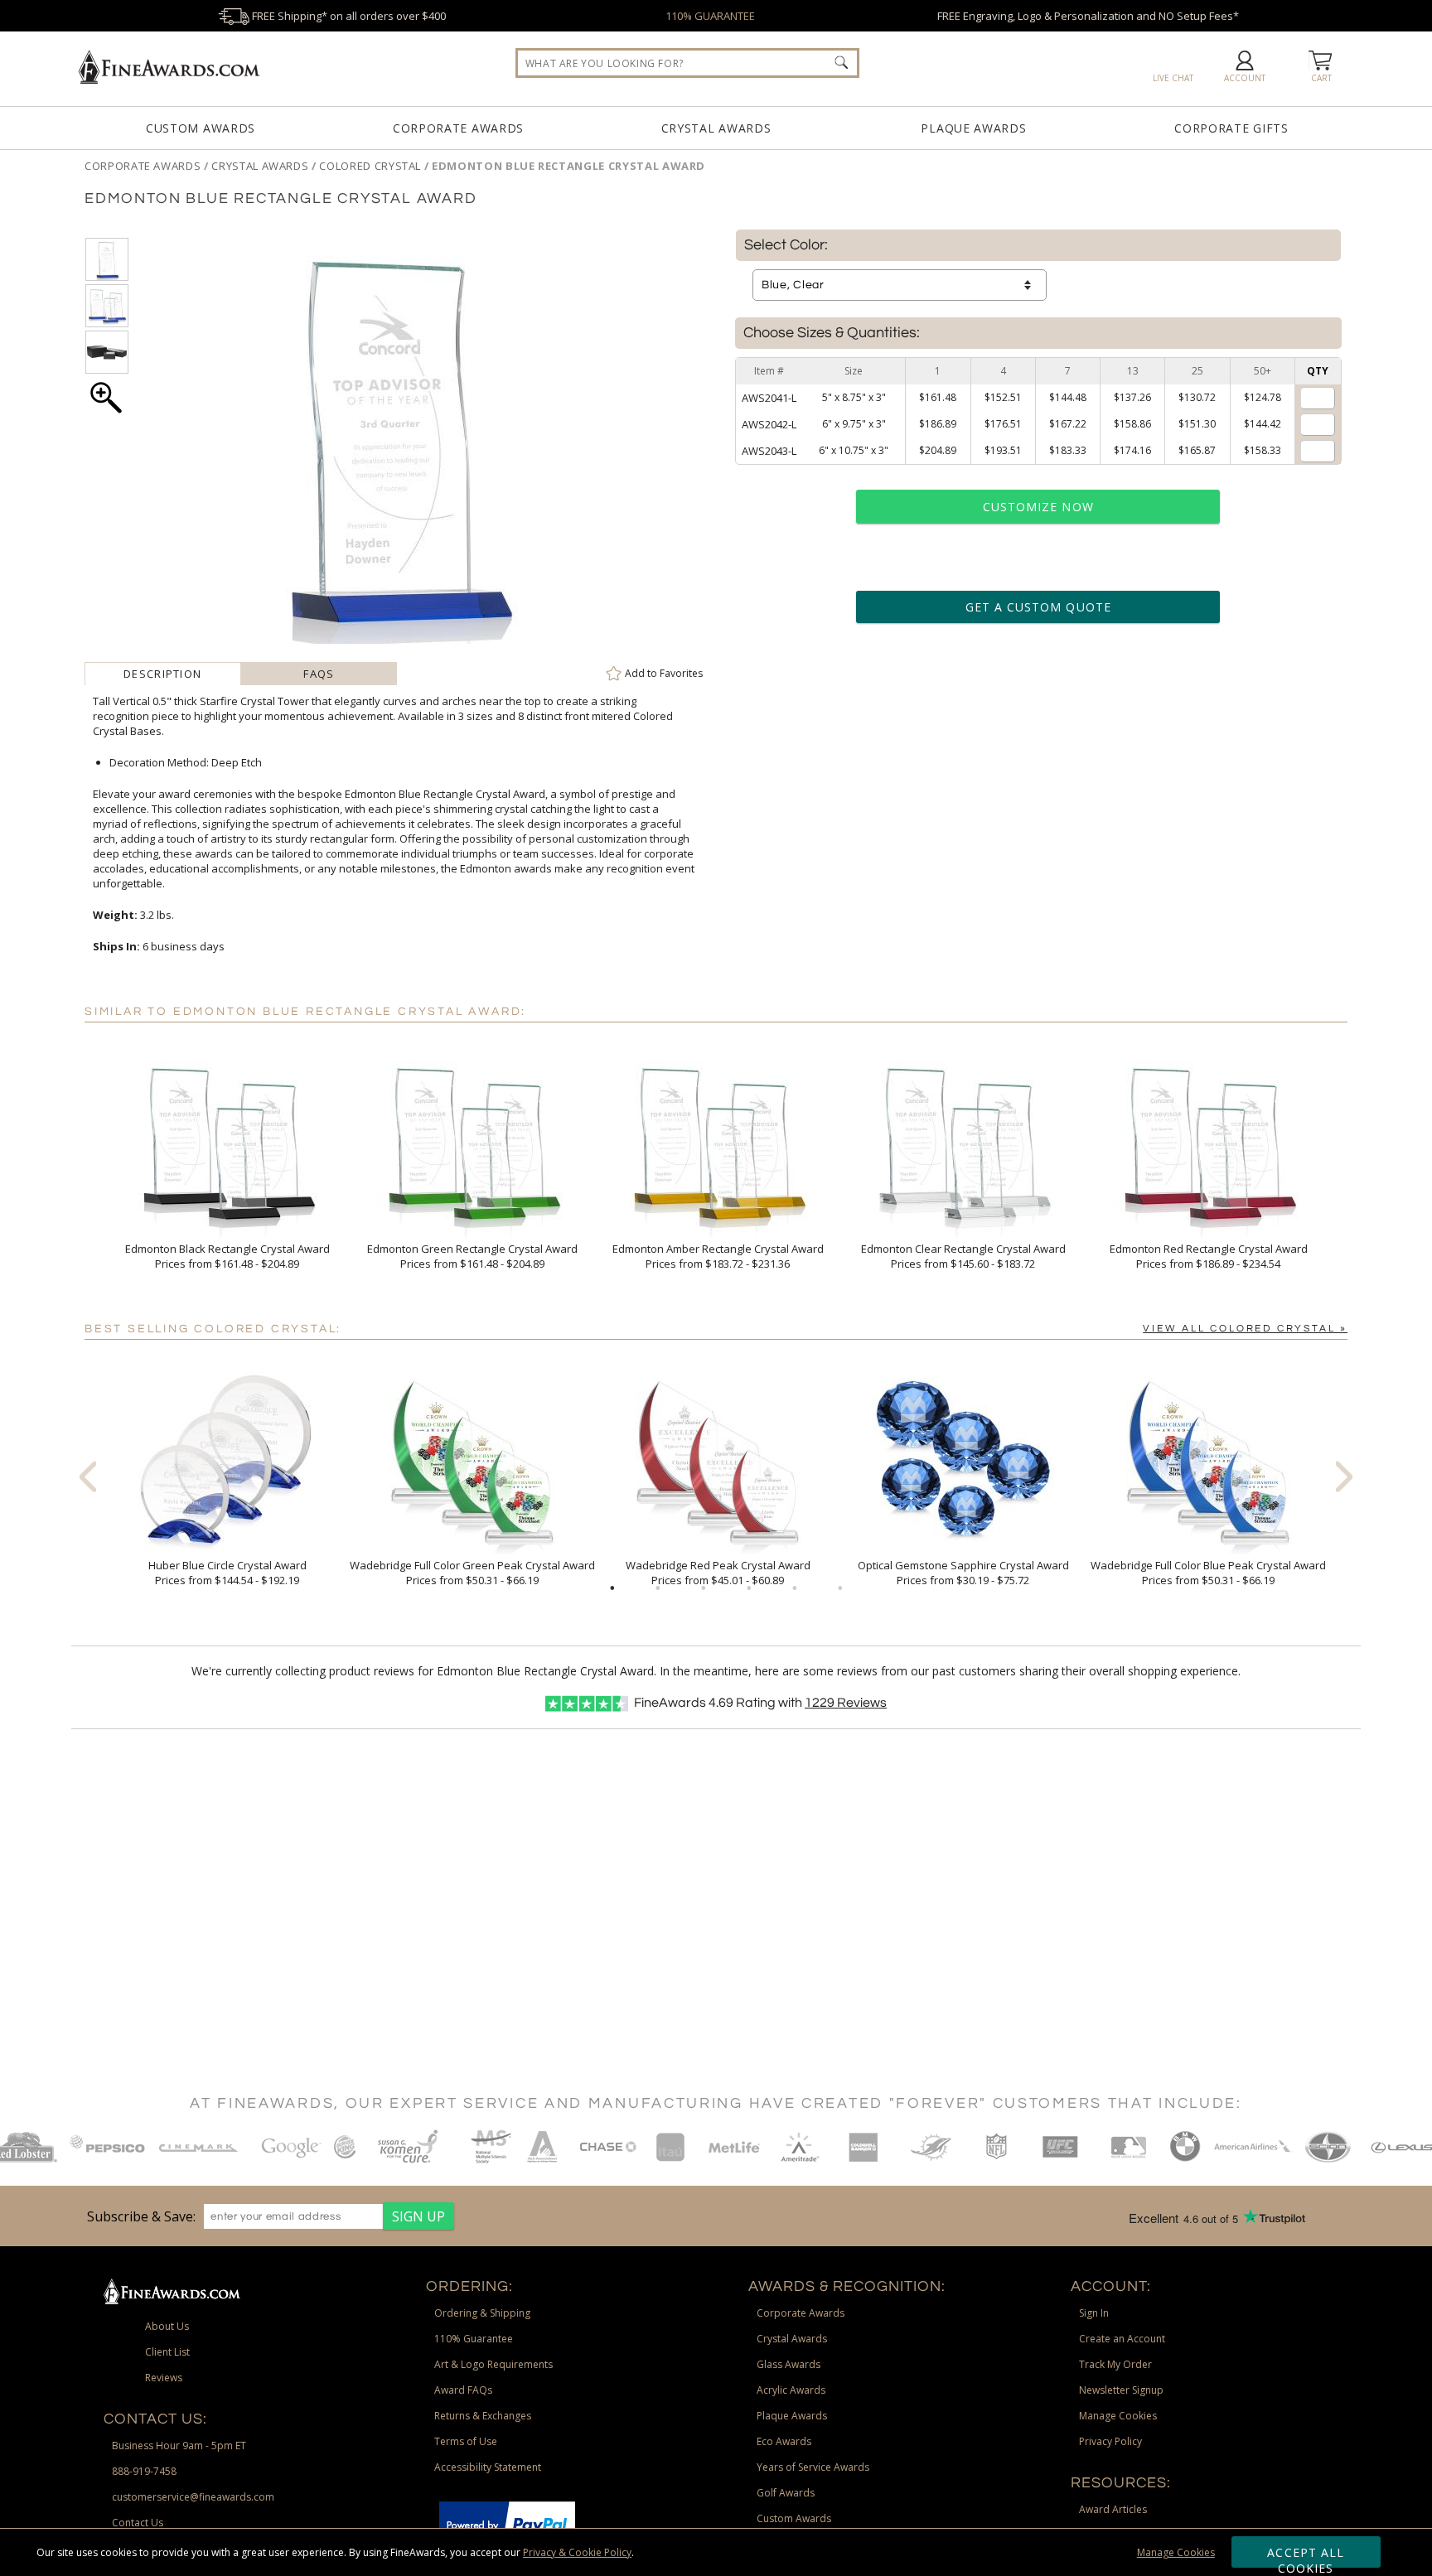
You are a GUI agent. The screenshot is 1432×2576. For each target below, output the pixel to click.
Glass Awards (789, 2364)
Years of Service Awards (813, 2467)
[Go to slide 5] (795, 1588)
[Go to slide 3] (704, 1588)
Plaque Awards (973, 128)
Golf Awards (786, 2493)
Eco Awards (784, 2441)
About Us (167, 2326)
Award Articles (1113, 2509)
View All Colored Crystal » (1245, 1329)
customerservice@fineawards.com (193, 2497)
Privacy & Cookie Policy (577, 2552)
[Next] (1344, 1476)
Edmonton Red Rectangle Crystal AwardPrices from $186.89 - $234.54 (1209, 1256)
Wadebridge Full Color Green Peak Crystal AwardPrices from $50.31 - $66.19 (472, 1573)
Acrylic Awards (791, 2390)
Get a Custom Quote (1038, 607)
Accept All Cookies (1306, 2556)
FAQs (319, 674)
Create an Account (1122, 2339)
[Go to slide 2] (658, 1588)
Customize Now (1038, 507)
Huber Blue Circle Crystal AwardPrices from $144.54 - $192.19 (227, 1573)
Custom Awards (201, 128)
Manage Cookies (1176, 2552)
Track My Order (1115, 2364)
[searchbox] (687, 63)
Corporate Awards (458, 128)
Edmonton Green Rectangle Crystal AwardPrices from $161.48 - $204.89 (472, 1256)
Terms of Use (466, 2441)
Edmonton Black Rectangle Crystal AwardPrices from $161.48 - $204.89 (227, 1256)
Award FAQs (463, 2390)
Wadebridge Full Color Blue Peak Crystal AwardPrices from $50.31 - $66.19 (1208, 1573)
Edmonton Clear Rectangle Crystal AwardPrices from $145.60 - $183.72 (963, 1256)
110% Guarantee (474, 2339)
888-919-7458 (144, 2471)
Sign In (1094, 2313)
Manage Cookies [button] (1118, 2416)
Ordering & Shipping (482, 2313)
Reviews (846, 1703)
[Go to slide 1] (612, 1588)
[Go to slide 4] (749, 1588)
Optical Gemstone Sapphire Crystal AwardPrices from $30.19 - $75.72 (963, 1573)
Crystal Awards (716, 128)
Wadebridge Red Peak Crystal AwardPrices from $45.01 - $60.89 (718, 1573)
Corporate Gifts (1231, 128)
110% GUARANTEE (710, 16)
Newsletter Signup (1121, 2390)
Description (162, 674)
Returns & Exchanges (483, 2416)
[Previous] (88, 1476)
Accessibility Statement (488, 2467)
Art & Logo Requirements (493, 2364)
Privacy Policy (1110, 2441)
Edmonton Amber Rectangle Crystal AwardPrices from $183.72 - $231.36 (718, 1256)
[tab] (163, 674)
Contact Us (138, 2523)
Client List (167, 2352)
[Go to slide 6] (840, 1588)
